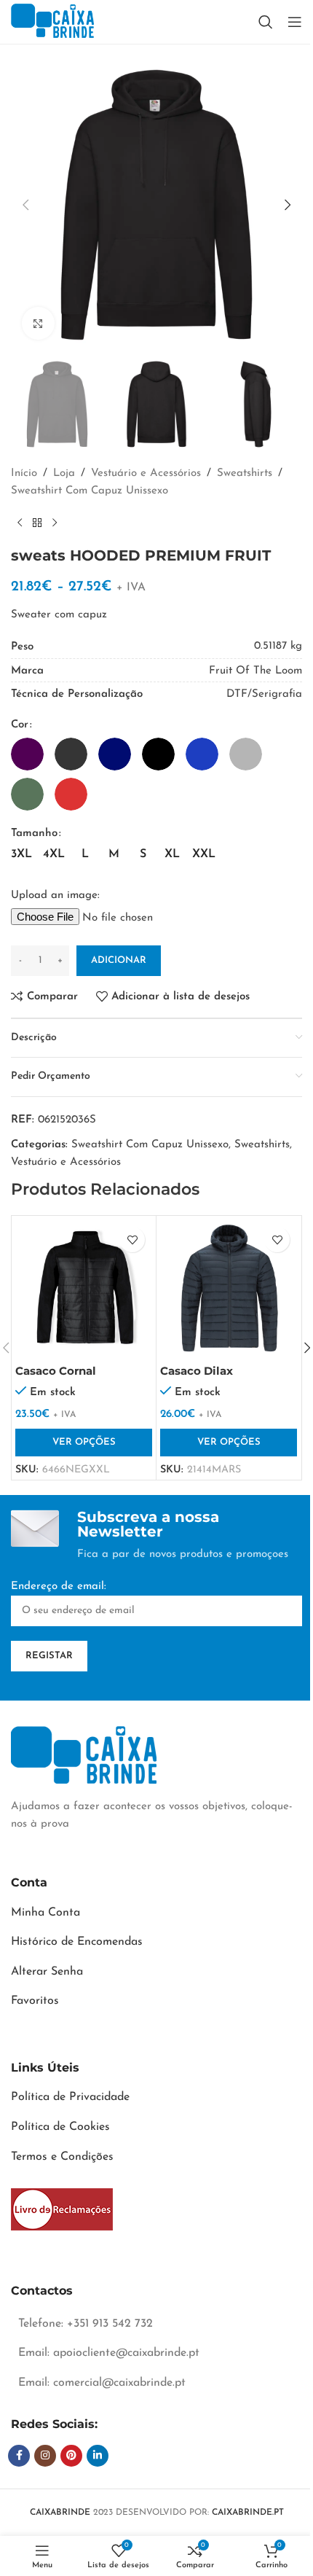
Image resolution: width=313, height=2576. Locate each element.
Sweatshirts (245, 473)
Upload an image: (55, 895)
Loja (64, 473)
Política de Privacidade (70, 2097)
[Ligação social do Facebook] (19, 2456)
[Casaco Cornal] (84, 1288)
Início (24, 473)
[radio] (27, 754)
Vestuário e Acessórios (146, 473)
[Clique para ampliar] (38, 323)
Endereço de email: (59, 1586)
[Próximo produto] (55, 523)
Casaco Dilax (197, 1371)
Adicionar (119, 960)
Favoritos (35, 2001)
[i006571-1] (62, 2209)
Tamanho (34, 834)
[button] (25, 205)
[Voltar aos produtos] (37, 523)
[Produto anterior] (20, 523)
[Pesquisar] (266, 22)
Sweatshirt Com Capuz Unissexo (90, 491)
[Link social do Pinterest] (71, 2456)
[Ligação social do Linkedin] (98, 2456)
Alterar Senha (47, 1972)
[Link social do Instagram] (45, 2456)
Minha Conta (45, 1913)
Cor (20, 725)
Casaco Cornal (56, 1371)
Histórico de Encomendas (77, 1942)
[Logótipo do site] (52, 22)
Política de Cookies (60, 2127)
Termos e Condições (62, 2157)
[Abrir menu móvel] (295, 22)
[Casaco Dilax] (229, 1288)
